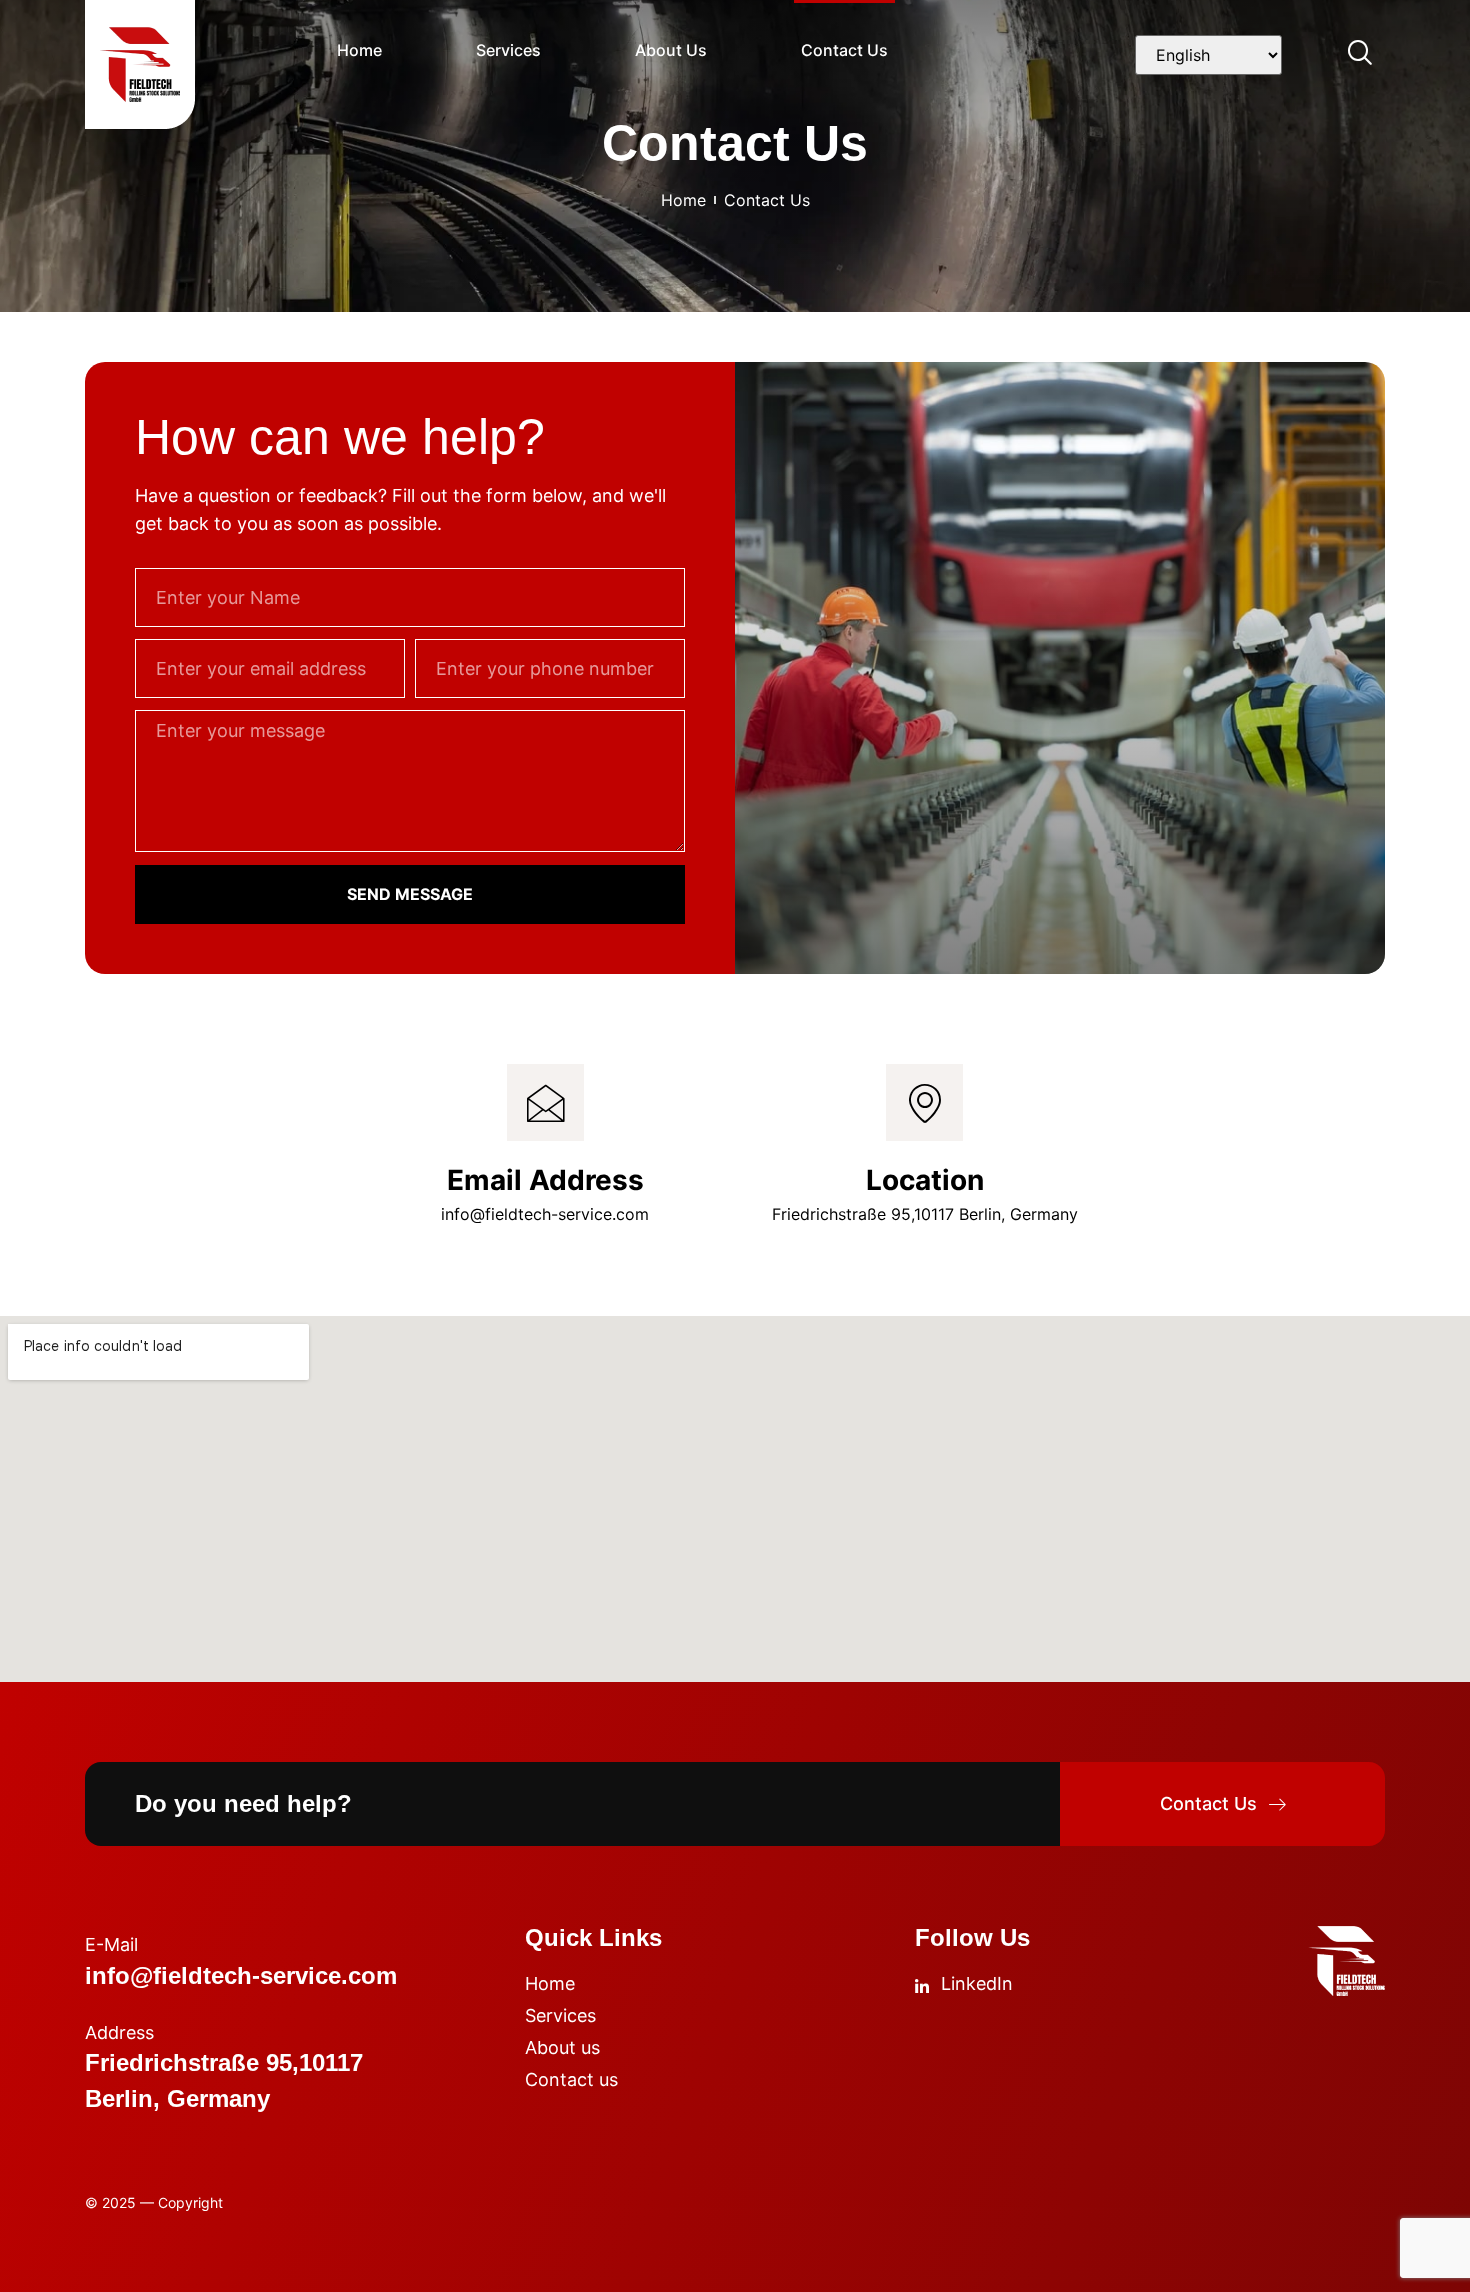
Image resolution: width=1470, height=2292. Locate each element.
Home (359, 50)
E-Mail (111, 1944)
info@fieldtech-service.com (545, 1214)
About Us (671, 50)
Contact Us (844, 50)
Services (508, 50)
